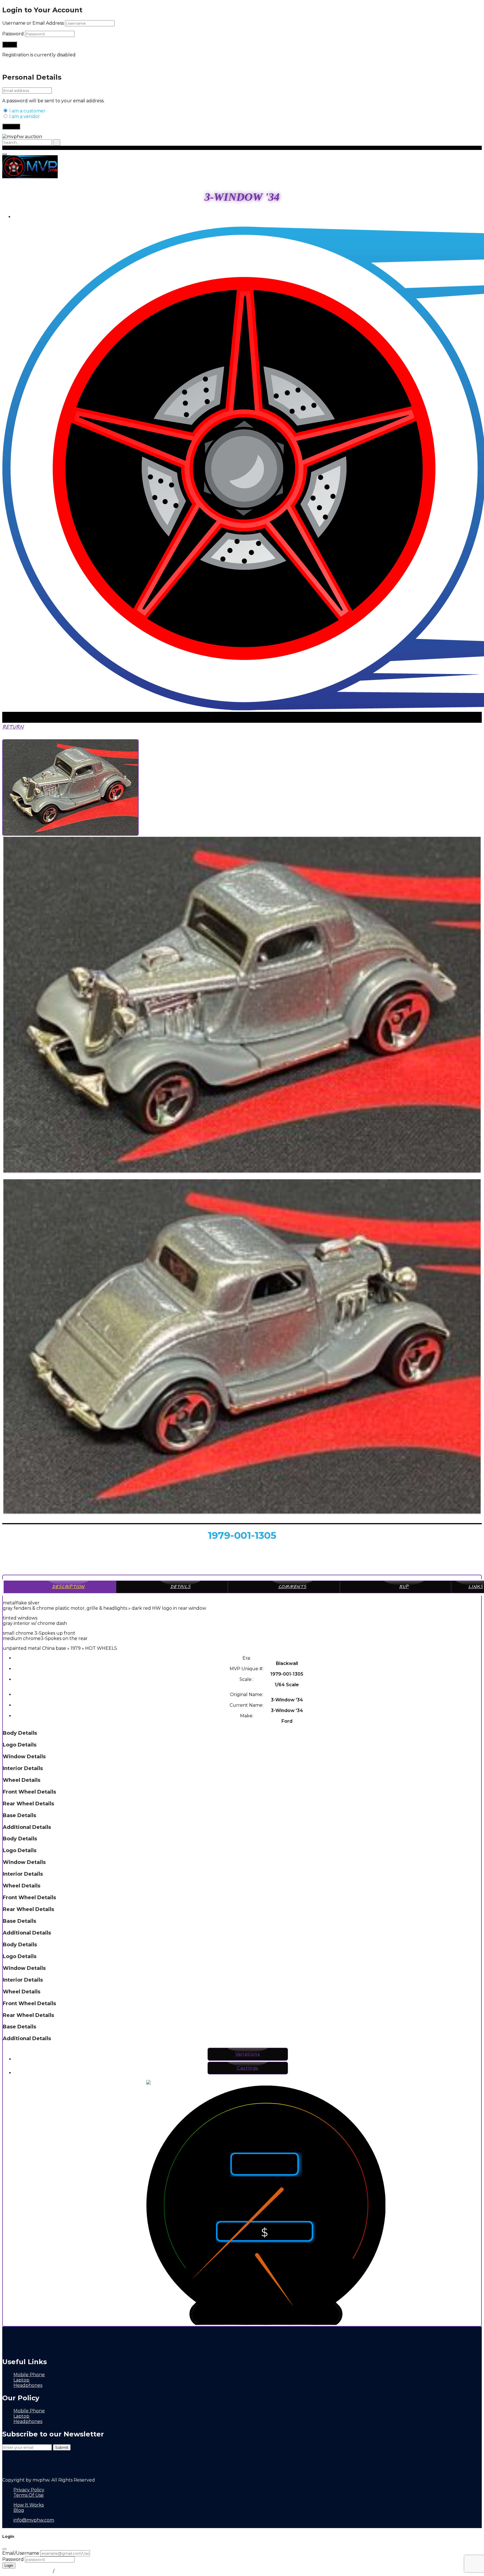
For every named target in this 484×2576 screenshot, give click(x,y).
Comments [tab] (292, 1587)
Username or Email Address (33, 23)
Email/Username (21, 2553)
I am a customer (27, 111)
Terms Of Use (29, 2495)
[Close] (4, 2549)
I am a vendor (24, 116)
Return (13, 727)
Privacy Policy (29, 2490)
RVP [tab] (404, 1587)
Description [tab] (68, 1587)
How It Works (29, 2505)
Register (11, 127)
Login (20, 217)
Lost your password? (25, 65)
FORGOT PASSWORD (27, 2571)
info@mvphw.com (34, 2520)
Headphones (28, 2385)
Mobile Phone (29, 2375)
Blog (19, 2510)
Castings (248, 2068)
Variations (248, 2054)
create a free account (80, 2571)
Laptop (21, 2380)
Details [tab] (181, 1587)
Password (13, 34)
